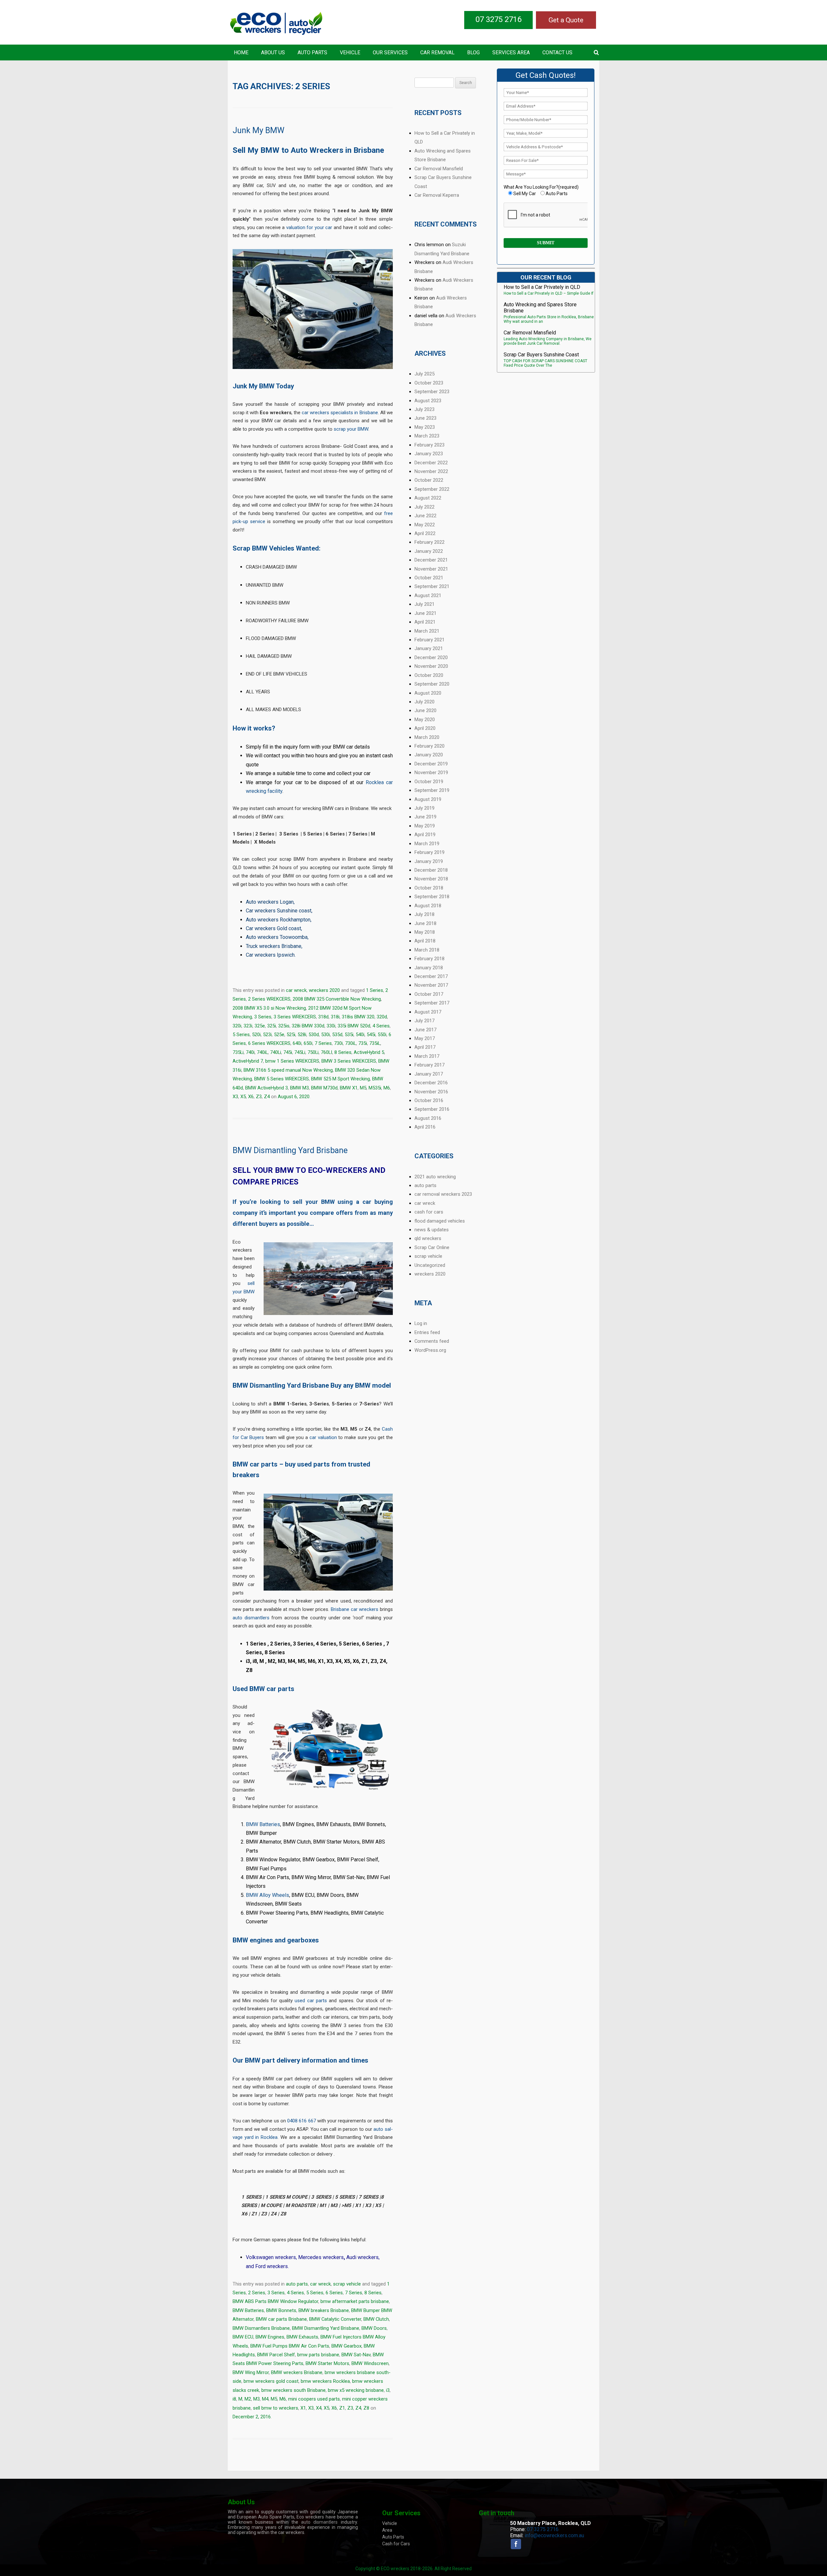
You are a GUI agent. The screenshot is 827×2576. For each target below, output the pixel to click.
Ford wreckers (272, 2266)
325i (272, 1026)
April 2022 (425, 533)
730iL (351, 1043)
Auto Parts (312, 53)
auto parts (297, 2284)
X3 (235, 1097)
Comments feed (432, 1341)
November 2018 (431, 879)
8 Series (343, 1052)
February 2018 (429, 959)
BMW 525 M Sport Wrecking (340, 1079)
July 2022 (424, 507)
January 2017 (429, 1074)
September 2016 (432, 1109)
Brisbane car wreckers (355, 1609)
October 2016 (429, 1100)
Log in (421, 1323)
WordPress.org (430, 1350)
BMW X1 (349, 1088)
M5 (363, 1088)
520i (256, 1035)
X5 (243, 1097)
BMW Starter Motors (327, 2363)
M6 (387, 1088)
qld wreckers (428, 1238)
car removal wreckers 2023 (443, 1194)
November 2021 (431, 569)
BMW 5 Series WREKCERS (282, 1079)
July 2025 (424, 374)
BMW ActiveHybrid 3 (267, 1088)
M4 (265, 2399)
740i (250, 1052)
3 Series (263, 1017)
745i (288, 1052)
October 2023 (429, 383)
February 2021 (429, 640)
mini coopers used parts (314, 2399)
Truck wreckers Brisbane (274, 946)
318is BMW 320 (358, 1017)
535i (349, 1035)
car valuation (323, 1437)
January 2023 (429, 454)
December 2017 (431, 976)
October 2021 (429, 578)
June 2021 (425, 613)
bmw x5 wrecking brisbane (356, 2390)
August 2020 (428, 693)
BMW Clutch (376, 2319)
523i (267, 1035)
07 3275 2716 (498, 19)
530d (314, 1035)
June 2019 (425, 817)
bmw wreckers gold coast (271, 2381)
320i (237, 1026)
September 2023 (432, 392)
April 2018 (425, 941)
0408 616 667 (301, 2121)
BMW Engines (270, 2337)
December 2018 (431, 870)
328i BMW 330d (308, 1026)
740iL (262, 1052)
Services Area (511, 53)
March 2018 (427, 950)
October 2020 (429, 675)
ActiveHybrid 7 (248, 1061)
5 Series (241, 1035)
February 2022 (429, 542)
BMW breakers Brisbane (324, 2310)
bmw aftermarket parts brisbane (355, 2301)
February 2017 (429, 1065)
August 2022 (428, 498)
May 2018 (425, 932)
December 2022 (431, 463)
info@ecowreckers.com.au (554, 2535)
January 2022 (429, 551)
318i (335, 1017)
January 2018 (429, 968)
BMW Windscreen (370, 2363)
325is (284, 1026)
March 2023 (427, 436)
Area (387, 2530)
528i (302, 1035)
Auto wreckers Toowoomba (277, 937)
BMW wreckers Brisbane (297, 2372)
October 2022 (429, 480)
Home (241, 53)
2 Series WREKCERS (269, 999)
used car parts (311, 2001)
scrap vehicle (347, 2284)
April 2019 (425, 835)
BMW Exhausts (302, 2337)
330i (331, 1026)
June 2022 (425, 516)
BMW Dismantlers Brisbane (261, 2328)
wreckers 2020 (324, 990)
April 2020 (425, 728)
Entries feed (427, 1332)
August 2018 (428, 906)
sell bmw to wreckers (276, 2408)
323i (248, 1026)
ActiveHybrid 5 (369, 1052)
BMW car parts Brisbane (281, 2319)
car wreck (296, 990)
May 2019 (425, 826)
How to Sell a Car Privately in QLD (542, 287)
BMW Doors (374, 2328)
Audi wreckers (362, 2257)
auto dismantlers (251, 1618)
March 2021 (427, 631)
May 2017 (425, 1038)
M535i (375, 1088)
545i (371, 1035)
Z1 (342, 2408)
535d (337, 1035)
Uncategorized (430, 1265)
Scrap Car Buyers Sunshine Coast (541, 355)
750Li (313, 1052)
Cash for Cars (396, 2544)
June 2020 (425, 710)
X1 (303, 2408)
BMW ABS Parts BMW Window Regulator (275, 2301)
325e (260, 1026)
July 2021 (424, 604)
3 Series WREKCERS (295, 1017)
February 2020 (429, 746)
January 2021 (429, 648)
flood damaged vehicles (440, 1221)
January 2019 (429, 861)
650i (308, 1043)
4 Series (381, 1026)
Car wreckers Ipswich (270, 955)
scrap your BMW (351, 429)
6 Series (334, 2293)
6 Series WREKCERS (269, 1043)
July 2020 (424, 702)
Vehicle (350, 53)
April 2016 (425, 1127)
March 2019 (427, 844)
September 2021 (432, 586)
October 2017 (429, 994)
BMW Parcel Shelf (276, 2355)
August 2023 (428, 401)
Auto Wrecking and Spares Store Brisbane (540, 308)
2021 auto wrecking (435, 1177)
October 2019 (429, 782)
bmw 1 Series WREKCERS (292, 1061)
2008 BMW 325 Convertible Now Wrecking (337, 999)
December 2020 (431, 657)
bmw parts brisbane (318, 2355)
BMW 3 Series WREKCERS (349, 1061)
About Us (273, 53)
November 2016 (431, 1092)
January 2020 (429, 755)
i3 (388, 2390)
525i (291, 1035)
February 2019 (429, 852)
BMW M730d (324, 1088)
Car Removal (437, 53)
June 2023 (425, 418)
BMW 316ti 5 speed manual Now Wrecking (288, 1070)
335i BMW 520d (354, 1026)
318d (323, 1017)
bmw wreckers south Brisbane (293, 2390)
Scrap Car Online (432, 1247)
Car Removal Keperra (437, 195)
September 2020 (432, 684)
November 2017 (431, 985)
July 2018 (424, 914)
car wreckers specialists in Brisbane (340, 413)
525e (279, 1035)
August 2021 (428, 595)
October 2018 (429, 888)
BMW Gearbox (346, 2346)
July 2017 (424, 1021)
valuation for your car (309, 227)
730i (338, 1043)
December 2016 (431, 1083)
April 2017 (425, 1047)
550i (382, 1035)
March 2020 (427, 737)
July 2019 (424, 808)
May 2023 (425, 427)
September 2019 (432, 790)
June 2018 (425, 923)
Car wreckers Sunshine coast (279, 911)
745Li (300, 1052)
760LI (326, 1052)
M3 (256, 2399)
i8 (234, 2399)
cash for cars (429, 1212)
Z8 (366, 2408)
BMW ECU (243, 2337)
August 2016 (428, 1118)
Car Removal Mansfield (439, 169)
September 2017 (432, 1003)
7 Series (323, 1043)
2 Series (257, 2293)
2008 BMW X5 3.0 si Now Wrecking (269, 1008)
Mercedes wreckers (321, 2257)
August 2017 (428, 1012)
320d (382, 1017)
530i (325, 1035)
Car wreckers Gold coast (273, 928)
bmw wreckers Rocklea (325, 2381)
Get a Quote (566, 20)
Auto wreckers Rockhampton (278, 920)
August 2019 (428, 799)
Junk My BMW (258, 130)
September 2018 (432, 897)
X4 (319, 2408)
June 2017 (425, 1030)
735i (363, 1043)
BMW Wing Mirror (251, 2372)
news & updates (432, 1230)
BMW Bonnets (281, 2310)
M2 (248, 2399)
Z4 (267, 1097)
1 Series (375, 990)
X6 (251, 1097)
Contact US (557, 53)
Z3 (259, 1097)
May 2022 (425, 525)
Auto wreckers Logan (270, 902)
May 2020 (425, 720)
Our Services (390, 53)
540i (360, 1035)
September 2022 (432, 489)
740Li (276, 1052)
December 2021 (431, 560)
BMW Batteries (263, 1824)
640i (297, 1043)
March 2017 (427, 1056)
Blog (473, 53)
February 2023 (429, 445)
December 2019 (431, 764)
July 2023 (424, 409)
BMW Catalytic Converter (335, 2319)
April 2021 (425, 622)
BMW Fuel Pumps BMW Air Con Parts (290, 2346)
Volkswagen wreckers (271, 2257)
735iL (375, 1043)
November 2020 (431, 666)
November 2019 (431, 773)
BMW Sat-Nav (356, 2355)
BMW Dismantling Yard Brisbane (290, 1150)
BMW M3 (299, 1088)
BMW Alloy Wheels (267, 1895)
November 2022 (431, 471)
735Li (238, 1052)
